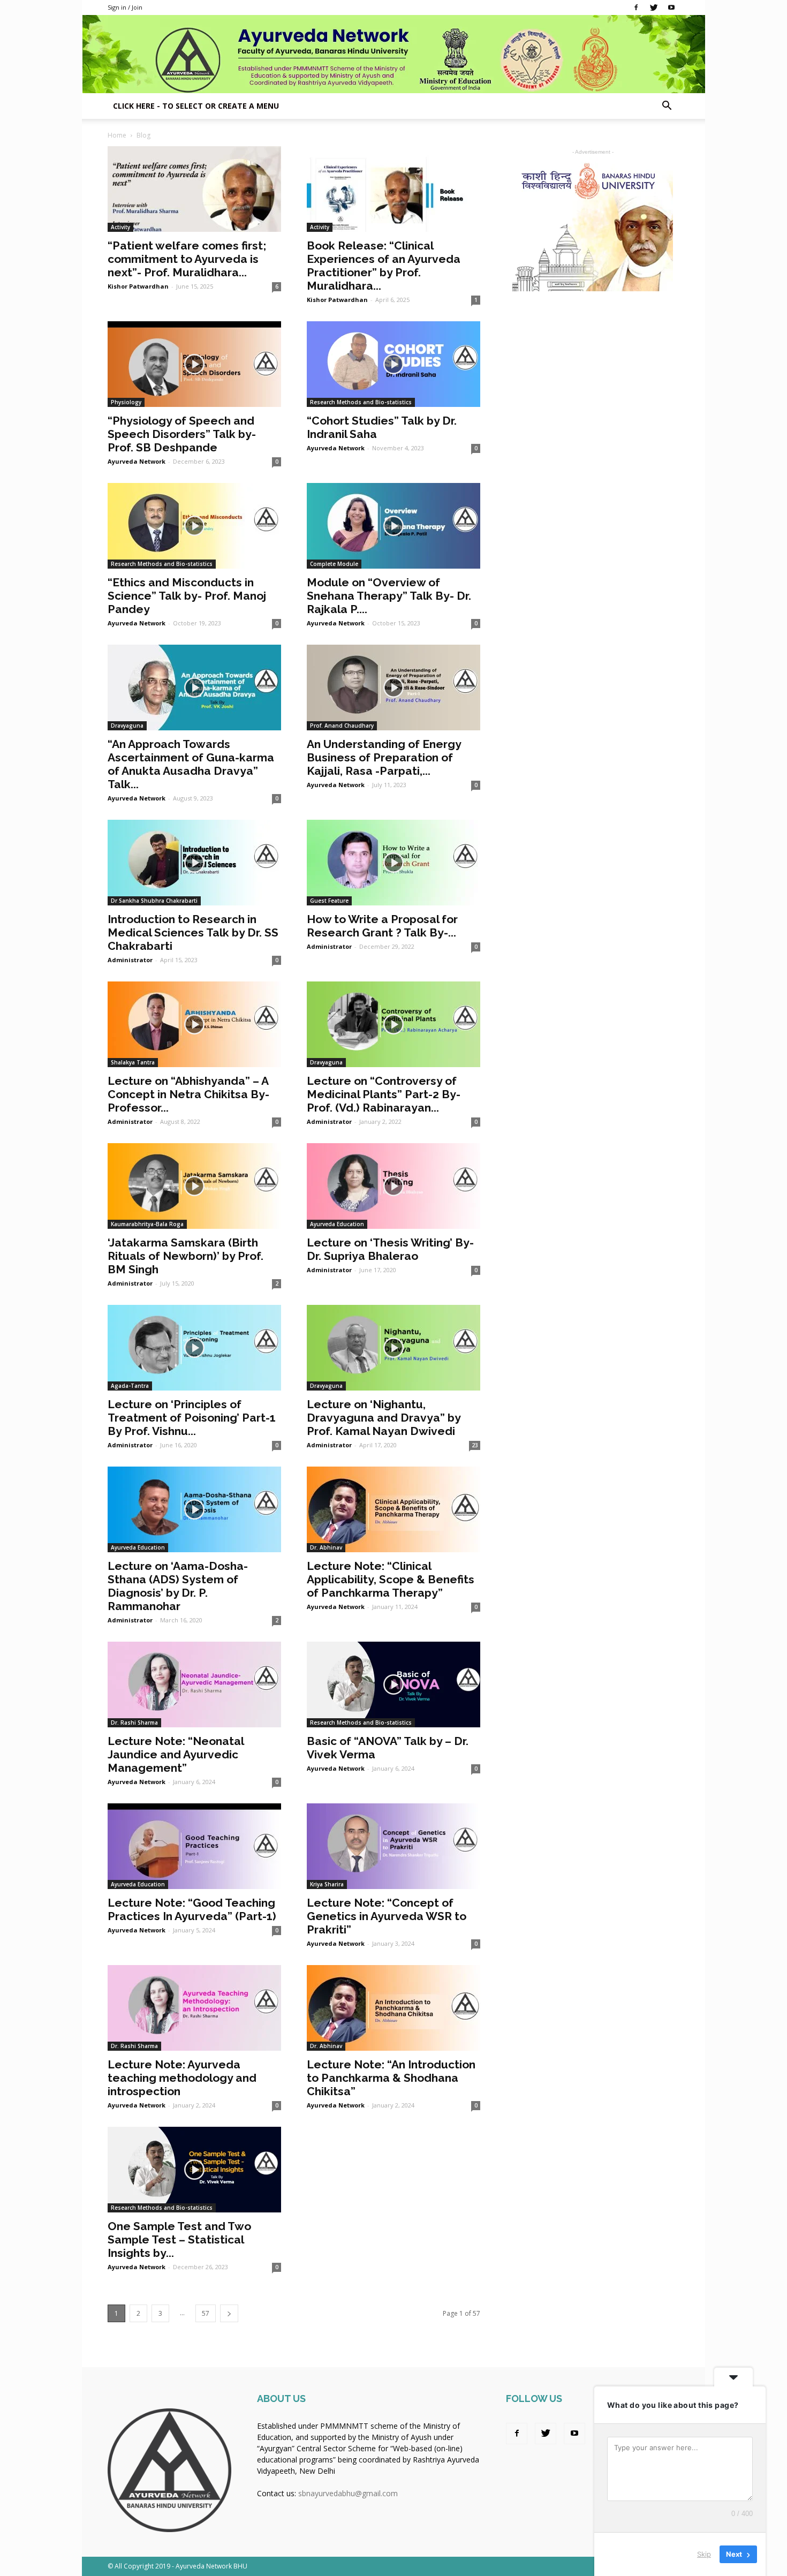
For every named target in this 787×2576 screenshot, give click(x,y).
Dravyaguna (127, 726)
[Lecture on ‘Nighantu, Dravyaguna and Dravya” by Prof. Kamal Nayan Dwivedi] (393, 1348)
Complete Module (334, 564)
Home (117, 135)
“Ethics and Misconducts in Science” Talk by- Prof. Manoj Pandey (187, 596)
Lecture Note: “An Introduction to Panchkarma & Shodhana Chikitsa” (391, 2078)
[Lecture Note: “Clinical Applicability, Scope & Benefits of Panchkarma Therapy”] (393, 1509)
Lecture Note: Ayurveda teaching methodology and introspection (182, 2078)
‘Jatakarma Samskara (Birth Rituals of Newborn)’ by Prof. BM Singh (186, 1256)
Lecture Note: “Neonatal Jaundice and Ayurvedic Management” (176, 1754)
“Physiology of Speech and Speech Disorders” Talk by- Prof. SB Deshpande (182, 434)
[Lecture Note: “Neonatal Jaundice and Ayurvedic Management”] (194, 1684)
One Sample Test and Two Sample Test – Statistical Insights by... (179, 2239)
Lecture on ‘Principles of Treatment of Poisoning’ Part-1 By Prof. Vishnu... (192, 1418)
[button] (667, 107)
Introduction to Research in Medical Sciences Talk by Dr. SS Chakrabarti (193, 932)
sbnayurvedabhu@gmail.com (348, 2493)
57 (206, 2313)
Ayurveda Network (137, 461)
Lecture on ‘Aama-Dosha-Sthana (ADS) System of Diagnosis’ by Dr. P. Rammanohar (178, 1586)
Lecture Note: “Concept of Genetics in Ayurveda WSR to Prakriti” (387, 1916)
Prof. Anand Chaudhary (342, 726)
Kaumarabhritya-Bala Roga (147, 1224)
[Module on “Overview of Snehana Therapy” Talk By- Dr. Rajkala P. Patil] (393, 526)
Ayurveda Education (337, 1224)
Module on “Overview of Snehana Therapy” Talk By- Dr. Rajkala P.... (389, 596)
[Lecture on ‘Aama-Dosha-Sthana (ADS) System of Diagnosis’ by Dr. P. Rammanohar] (194, 1509)
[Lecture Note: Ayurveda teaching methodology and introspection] (194, 2008)
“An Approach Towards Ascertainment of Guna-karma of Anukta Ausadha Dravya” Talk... (191, 764)
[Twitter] (654, 7)
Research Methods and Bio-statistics (361, 402)
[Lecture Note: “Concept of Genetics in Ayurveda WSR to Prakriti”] (393, 1846)
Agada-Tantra (130, 1386)
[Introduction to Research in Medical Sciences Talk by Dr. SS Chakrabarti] (194, 863)
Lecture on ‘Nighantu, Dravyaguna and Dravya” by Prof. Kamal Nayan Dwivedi (384, 1418)
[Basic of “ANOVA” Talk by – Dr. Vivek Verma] (393, 1684)
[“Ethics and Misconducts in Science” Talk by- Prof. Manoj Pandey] (194, 526)
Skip (704, 2554)
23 (475, 1445)
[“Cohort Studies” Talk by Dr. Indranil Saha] (393, 364)
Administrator (130, 960)
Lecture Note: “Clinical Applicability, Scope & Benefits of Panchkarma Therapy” (391, 1579)
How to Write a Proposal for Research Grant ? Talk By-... (382, 926)
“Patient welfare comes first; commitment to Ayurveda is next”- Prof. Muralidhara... (187, 259)
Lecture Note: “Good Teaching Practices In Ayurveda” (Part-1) (192, 1909)
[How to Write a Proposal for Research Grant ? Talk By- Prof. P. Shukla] (393, 863)
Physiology (126, 402)
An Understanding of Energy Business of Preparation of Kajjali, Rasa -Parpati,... (384, 757)
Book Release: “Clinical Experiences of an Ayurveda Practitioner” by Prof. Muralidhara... (384, 266)
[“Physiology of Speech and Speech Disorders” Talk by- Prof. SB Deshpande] (194, 364)
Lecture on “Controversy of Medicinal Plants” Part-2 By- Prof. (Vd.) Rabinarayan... (384, 1094)
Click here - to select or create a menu (196, 106)
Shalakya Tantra (133, 1062)
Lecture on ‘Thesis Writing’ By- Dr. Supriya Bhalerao (390, 1249)
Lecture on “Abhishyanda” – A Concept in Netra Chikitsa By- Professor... (188, 1094)
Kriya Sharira (327, 1884)
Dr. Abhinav (326, 1547)
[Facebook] (636, 7)
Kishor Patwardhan (138, 286)
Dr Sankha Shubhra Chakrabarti (154, 901)
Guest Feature (329, 901)
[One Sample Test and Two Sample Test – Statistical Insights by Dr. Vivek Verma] (194, 2170)
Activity (120, 227)
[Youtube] (671, 7)
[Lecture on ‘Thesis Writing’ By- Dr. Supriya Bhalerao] (393, 1186)
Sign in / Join (125, 7)
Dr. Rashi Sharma (134, 1723)
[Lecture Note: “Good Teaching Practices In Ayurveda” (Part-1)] (194, 1846)
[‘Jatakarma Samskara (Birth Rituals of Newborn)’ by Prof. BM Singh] (194, 1186)
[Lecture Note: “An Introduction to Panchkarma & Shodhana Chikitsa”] (393, 2008)
